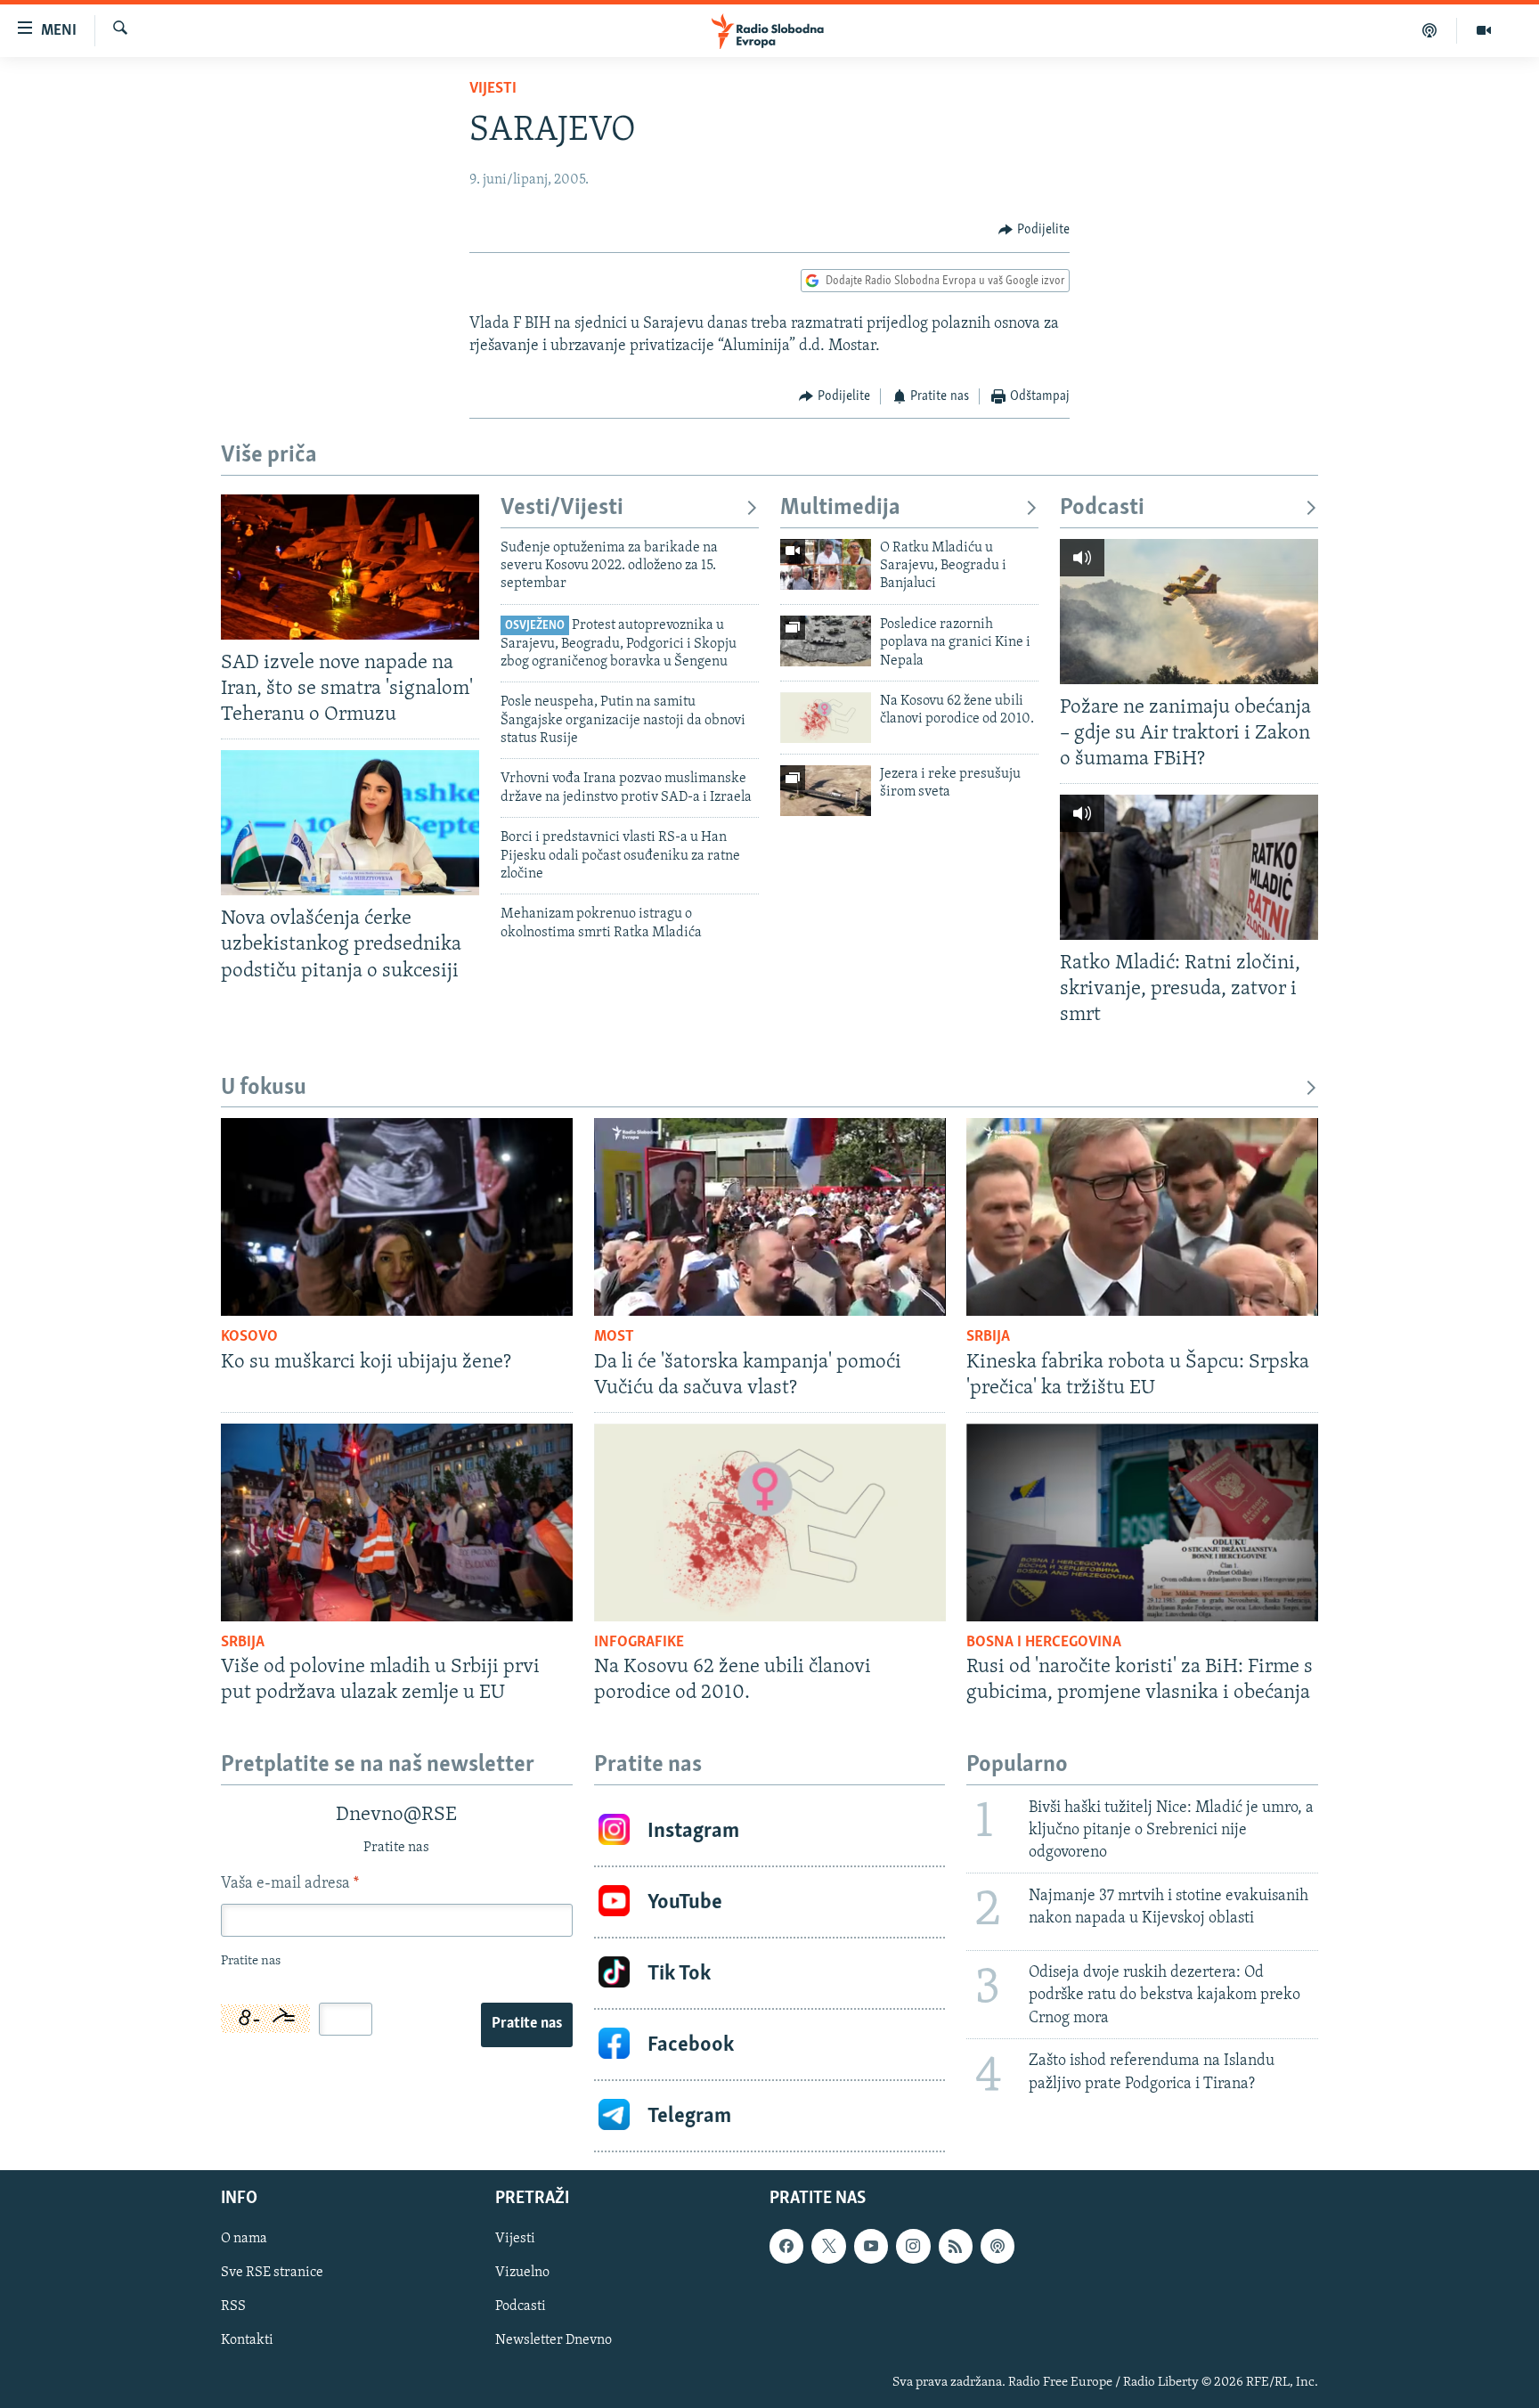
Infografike (639, 1643)
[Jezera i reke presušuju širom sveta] (826, 791)
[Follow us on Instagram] (913, 2247)
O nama (244, 2240)
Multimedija (840, 508)
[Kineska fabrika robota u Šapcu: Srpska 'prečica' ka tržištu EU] (1142, 1217)
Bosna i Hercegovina (1044, 1643)
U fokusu (264, 1088)
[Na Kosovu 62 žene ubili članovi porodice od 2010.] (826, 718)
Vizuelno (522, 2273)
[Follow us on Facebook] (786, 2247)
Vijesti (493, 89)
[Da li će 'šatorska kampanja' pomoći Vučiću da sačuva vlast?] (770, 1217)
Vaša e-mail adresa (290, 1884)
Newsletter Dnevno (554, 2341)
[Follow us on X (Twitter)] (828, 2247)
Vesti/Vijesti (562, 508)
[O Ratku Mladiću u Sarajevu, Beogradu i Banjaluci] (826, 564)
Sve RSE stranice (272, 2273)
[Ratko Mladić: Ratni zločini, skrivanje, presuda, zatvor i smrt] (1189, 867)
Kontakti (247, 2341)
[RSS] (956, 2247)
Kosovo (249, 1337)
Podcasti (1102, 508)
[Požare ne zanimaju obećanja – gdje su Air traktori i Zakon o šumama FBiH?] (1189, 612)
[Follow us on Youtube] (871, 2247)
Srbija (988, 1337)
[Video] (1484, 30)
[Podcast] (1430, 30)
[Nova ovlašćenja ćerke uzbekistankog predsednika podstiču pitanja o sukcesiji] (350, 823)
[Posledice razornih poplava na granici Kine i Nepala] (826, 641)
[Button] (1034, 230)
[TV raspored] (997, 2247)
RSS (233, 2307)
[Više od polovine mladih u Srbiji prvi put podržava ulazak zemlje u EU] (397, 1522)
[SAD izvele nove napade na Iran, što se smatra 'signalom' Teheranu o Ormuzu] (350, 567)
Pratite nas (527, 2024)
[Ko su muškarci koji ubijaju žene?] (397, 1217)
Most (614, 1337)
